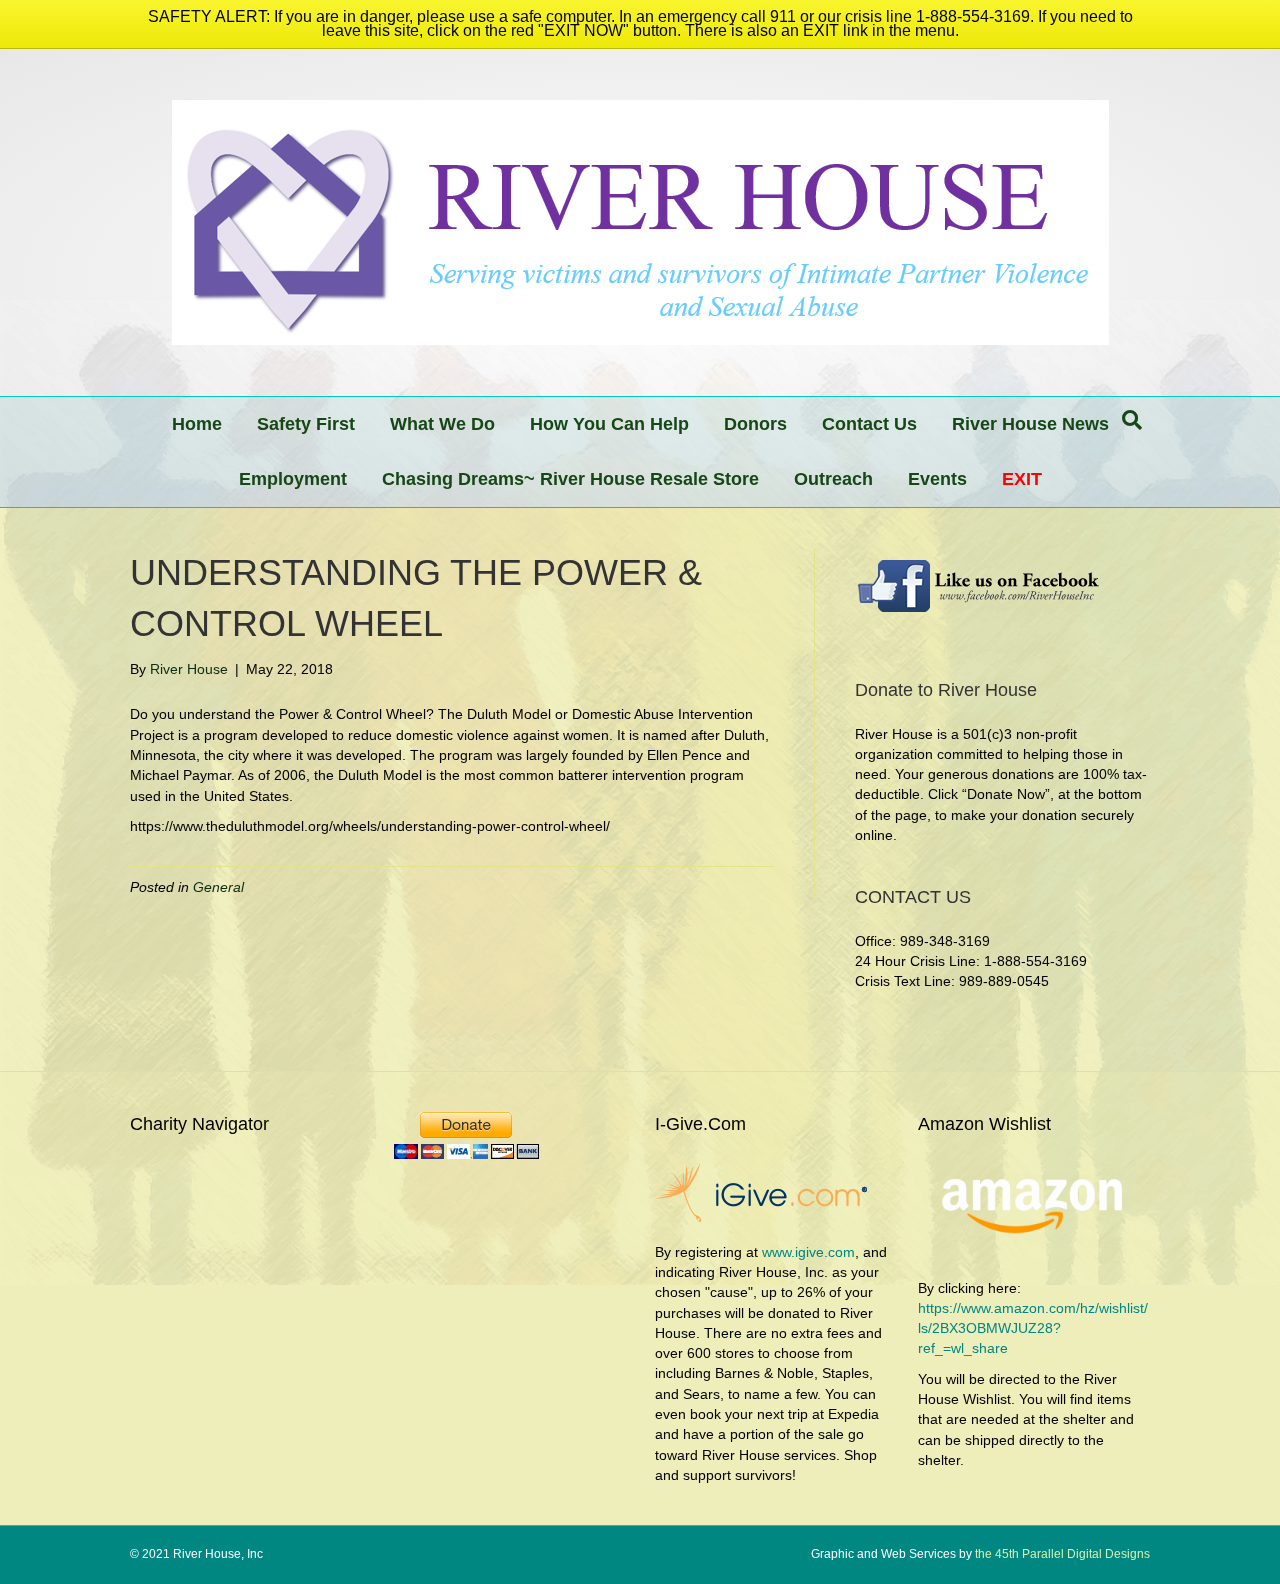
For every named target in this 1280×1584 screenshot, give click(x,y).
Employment (293, 479)
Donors (755, 424)
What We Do (442, 424)
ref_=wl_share (963, 1348)
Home (197, 424)
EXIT (1022, 479)
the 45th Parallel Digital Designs (1061, 1554)
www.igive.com (808, 1252)
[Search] (1132, 420)
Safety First (306, 424)
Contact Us (869, 424)
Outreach (833, 479)
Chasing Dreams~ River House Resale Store (570, 479)
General (218, 887)
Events (937, 479)
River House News (1030, 424)
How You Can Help (609, 424)
